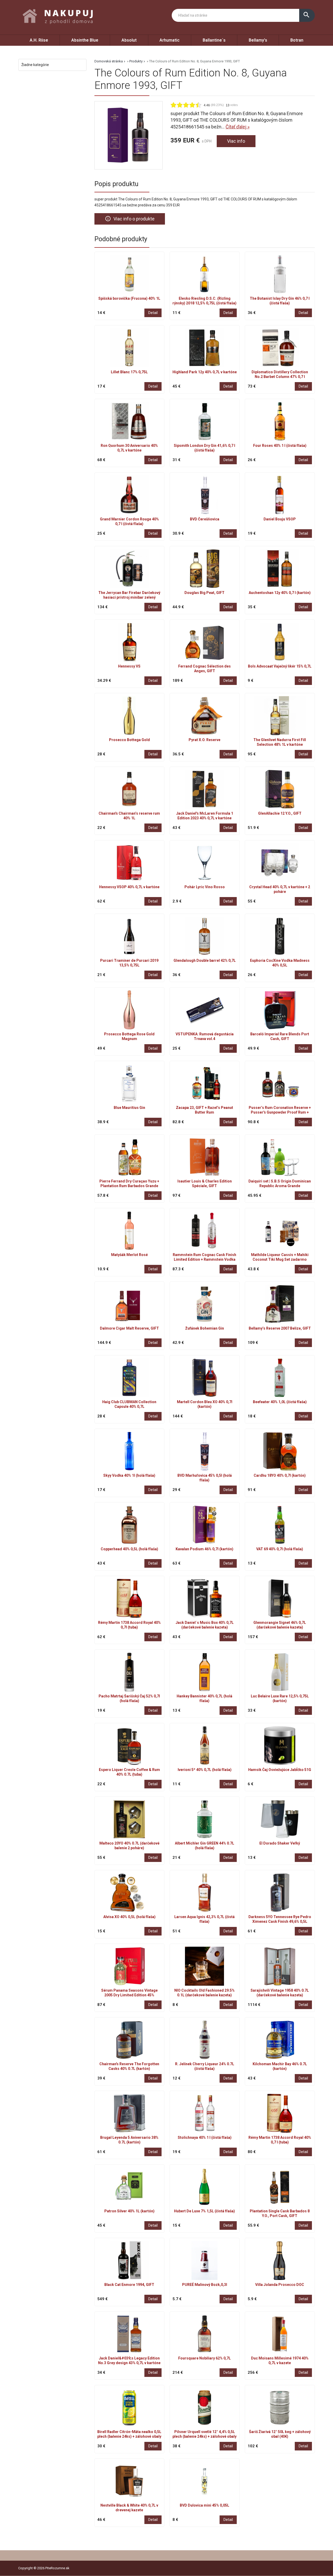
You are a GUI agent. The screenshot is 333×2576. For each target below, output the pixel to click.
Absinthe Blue (85, 40)
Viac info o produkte (130, 219)
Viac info (236, 141)
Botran (297, 40)
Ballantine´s (214, 40)
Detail (153, 313)
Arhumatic (169, 40)
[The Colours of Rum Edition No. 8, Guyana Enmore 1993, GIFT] (129, 135)
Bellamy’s (258, 40)
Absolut (129, 40)
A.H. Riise (39, 40)
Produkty (136, 61)
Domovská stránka (109, 61)
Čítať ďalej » (238, 127)
